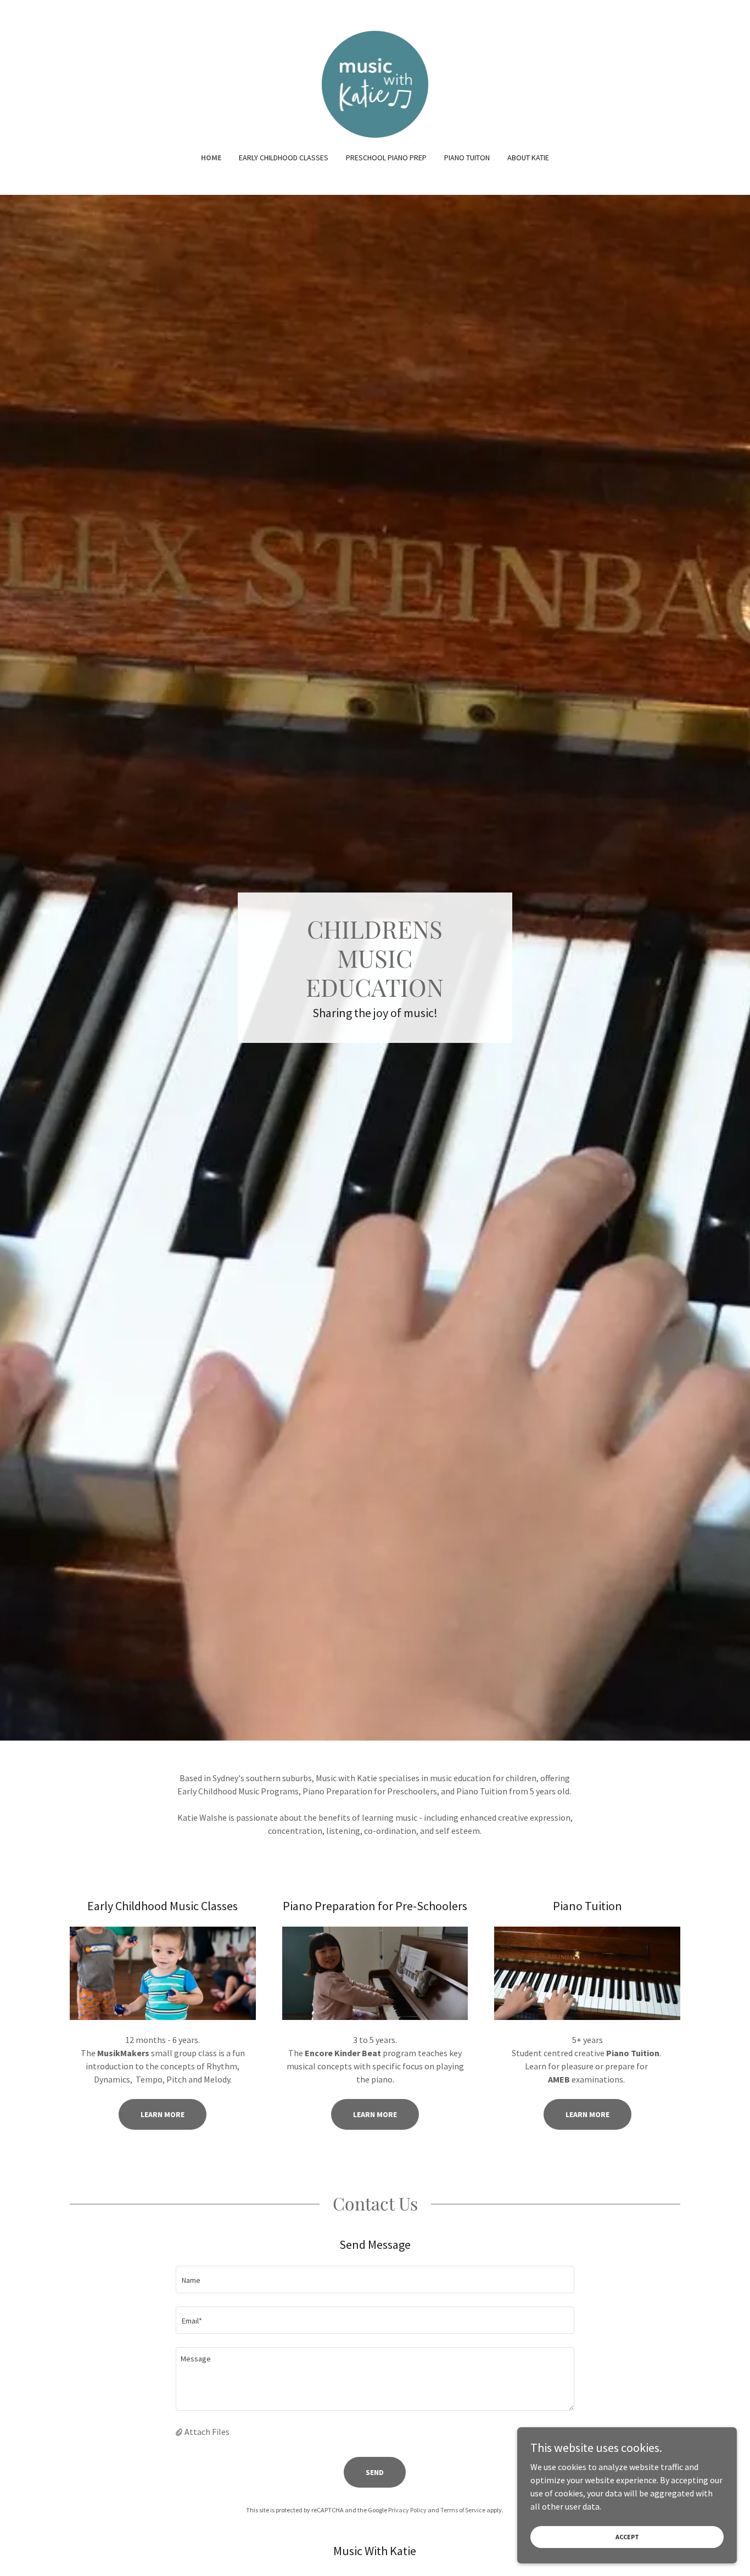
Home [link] (211, 158)
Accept (627, 2537)
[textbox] (375, 2280)
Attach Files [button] (207, 2432)
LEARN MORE (375, 2114)
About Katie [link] (528, 158)
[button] (180, 2432)
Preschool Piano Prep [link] (386, 158)
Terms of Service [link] (463, 2510)
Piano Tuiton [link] (467, 158)
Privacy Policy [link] (407, 2510)
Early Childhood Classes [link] (284, 158)
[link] (375, 83)
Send (375, 2472)
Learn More (163, 2114)
